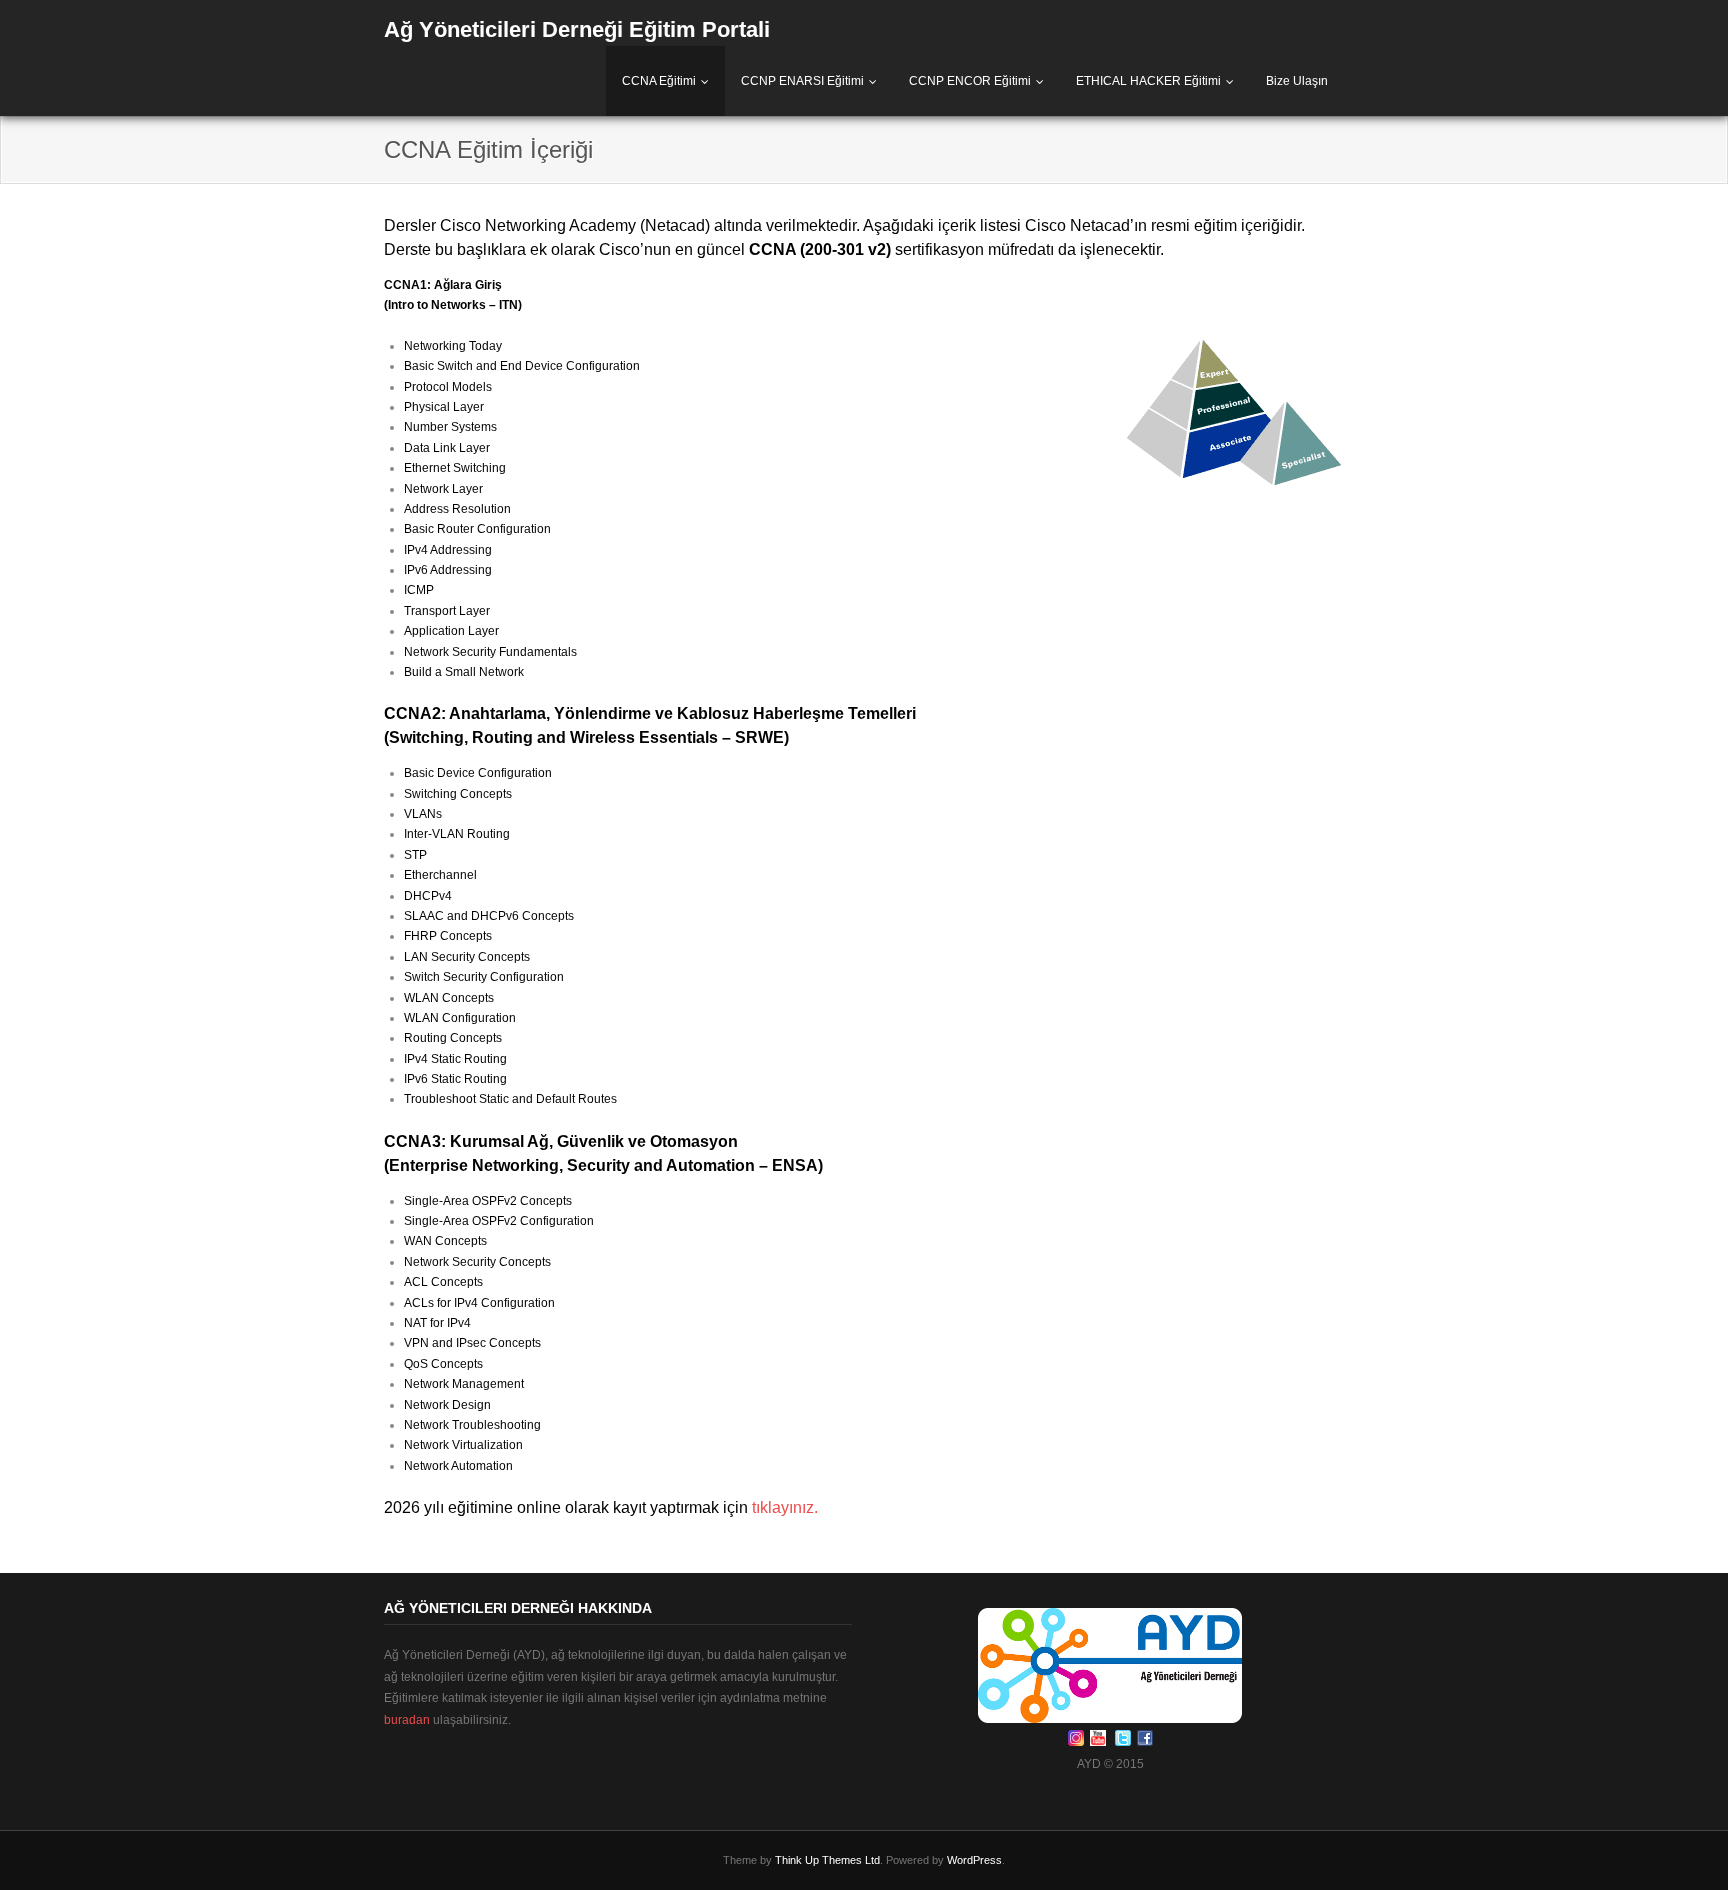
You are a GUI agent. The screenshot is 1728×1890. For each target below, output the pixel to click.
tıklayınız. (785, 1507)
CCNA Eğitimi (659, 81)
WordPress (974, 1860)
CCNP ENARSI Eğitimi (802, 81)
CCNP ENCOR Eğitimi (970, 81)
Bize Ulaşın (1297, 81)
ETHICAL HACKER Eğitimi (1148, 81)
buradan (407, 1720)
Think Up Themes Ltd (827, 1860)
